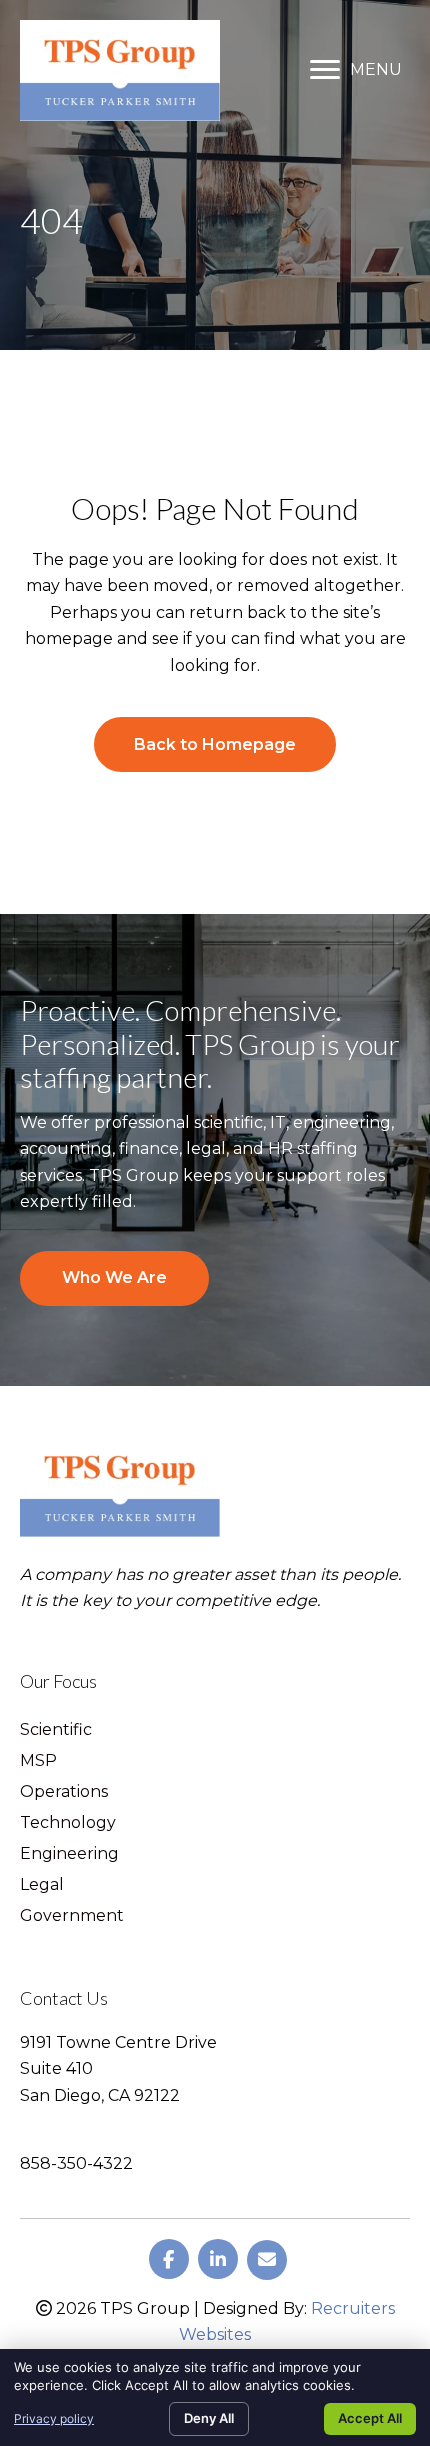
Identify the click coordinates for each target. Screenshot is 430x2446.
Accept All (370, 2418)
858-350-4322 (76, 2163)
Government (72, 1916)
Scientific (56, 1730)
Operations (64, 1792)
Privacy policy (54, 2418)
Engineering (69, 1854)
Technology (68, 1823)
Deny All (209, 2418)
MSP (38, 1761)
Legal (42, 1885)
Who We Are (114, 1277)
